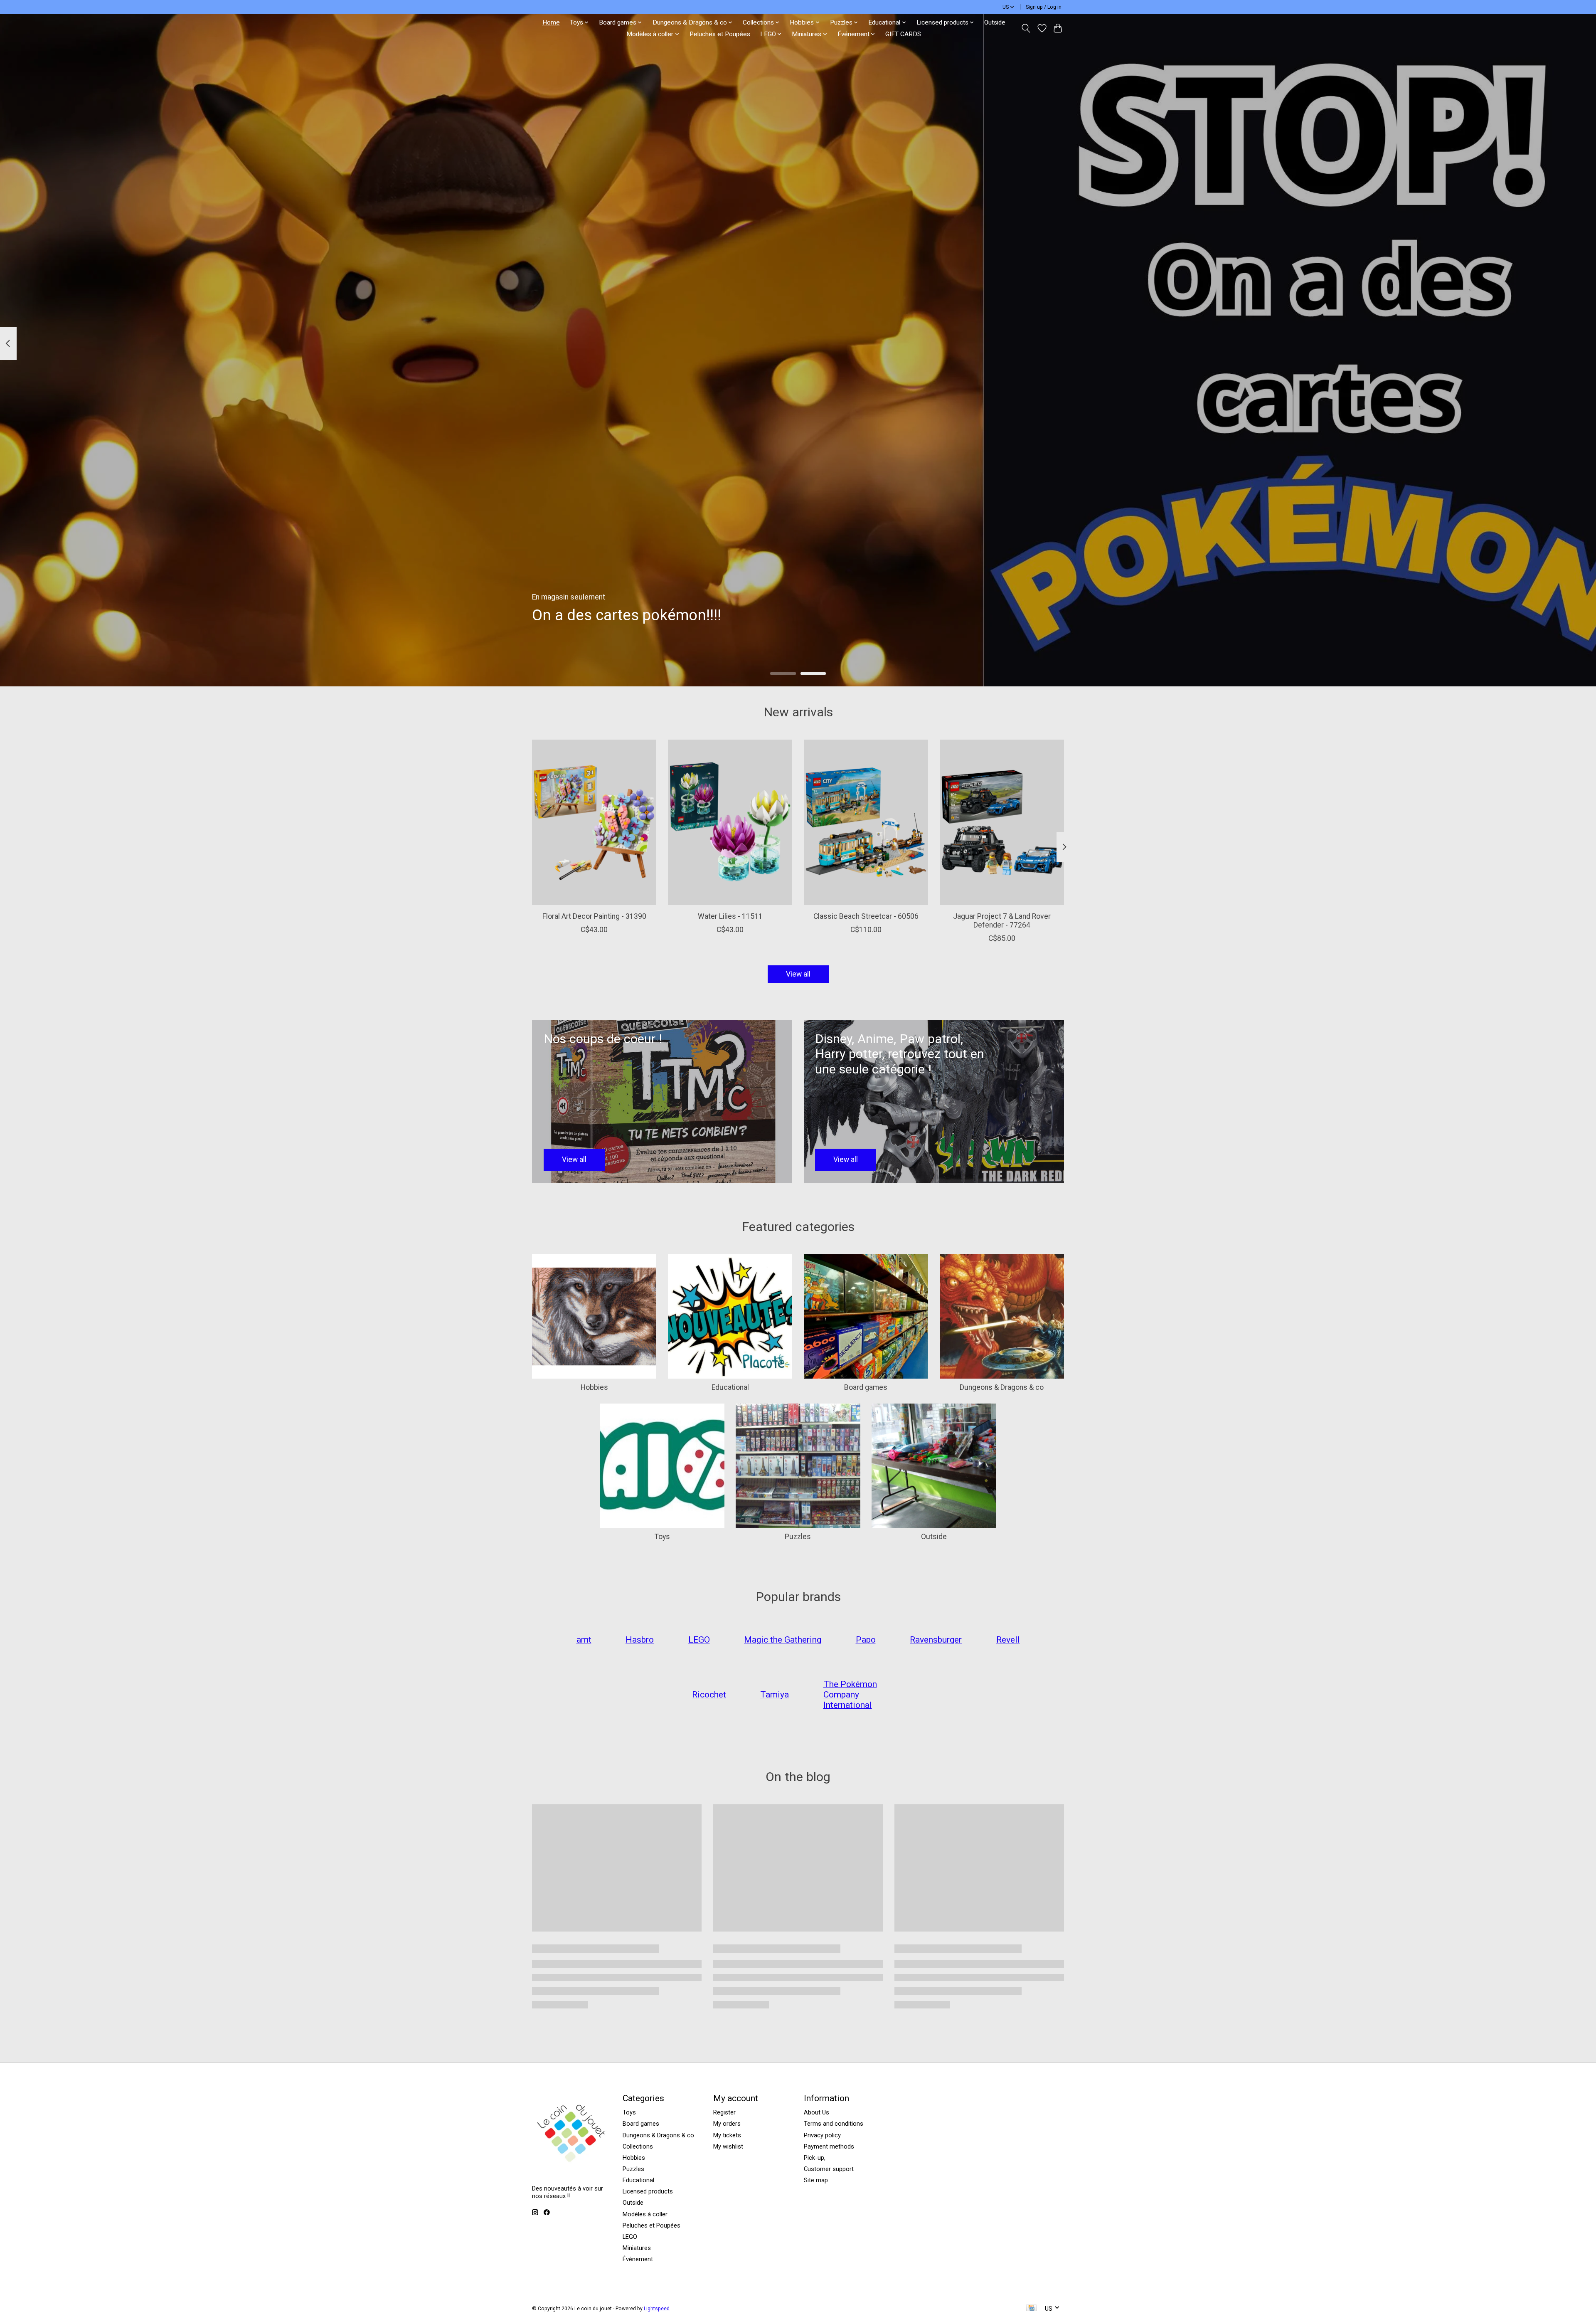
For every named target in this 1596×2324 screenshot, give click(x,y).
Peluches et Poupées (720, 34)
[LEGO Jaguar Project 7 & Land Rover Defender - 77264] (1002, 822)
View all (798, 974)
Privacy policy (822, 2135)
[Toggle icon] (1026, 28)
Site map (816, 2180)
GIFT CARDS (903, 34)
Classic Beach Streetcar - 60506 (866, 916)
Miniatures (637, 2248)
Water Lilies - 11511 (730, 916)
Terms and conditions (834, 2124)
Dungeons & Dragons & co (1002, 1387)
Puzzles (798, 1537)
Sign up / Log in (1044, 7)
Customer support (829, 2169)
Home (551, 22)
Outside (995, 22)
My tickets (727, 2135)
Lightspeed (657, 2309)
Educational (730, 1387)
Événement (638, 2259)
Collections (638, 2146)
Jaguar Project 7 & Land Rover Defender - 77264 (1002, 921)
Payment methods (829, 2146)
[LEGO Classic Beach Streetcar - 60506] (866, 822)
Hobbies (594, 1387)
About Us (816, 2112)
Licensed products (648, 2191)
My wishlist (728, 2146)
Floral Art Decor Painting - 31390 (594, 916)
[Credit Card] (1031, 2308)
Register (724, 2112)
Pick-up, (815, 2158)
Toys (662, 1537)
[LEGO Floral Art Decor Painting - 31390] (594, 822)
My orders (727, 2124)
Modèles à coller (645, 2214)
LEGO (630, 2237)
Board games (866, 1387)
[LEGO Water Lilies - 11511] (730, 822)
